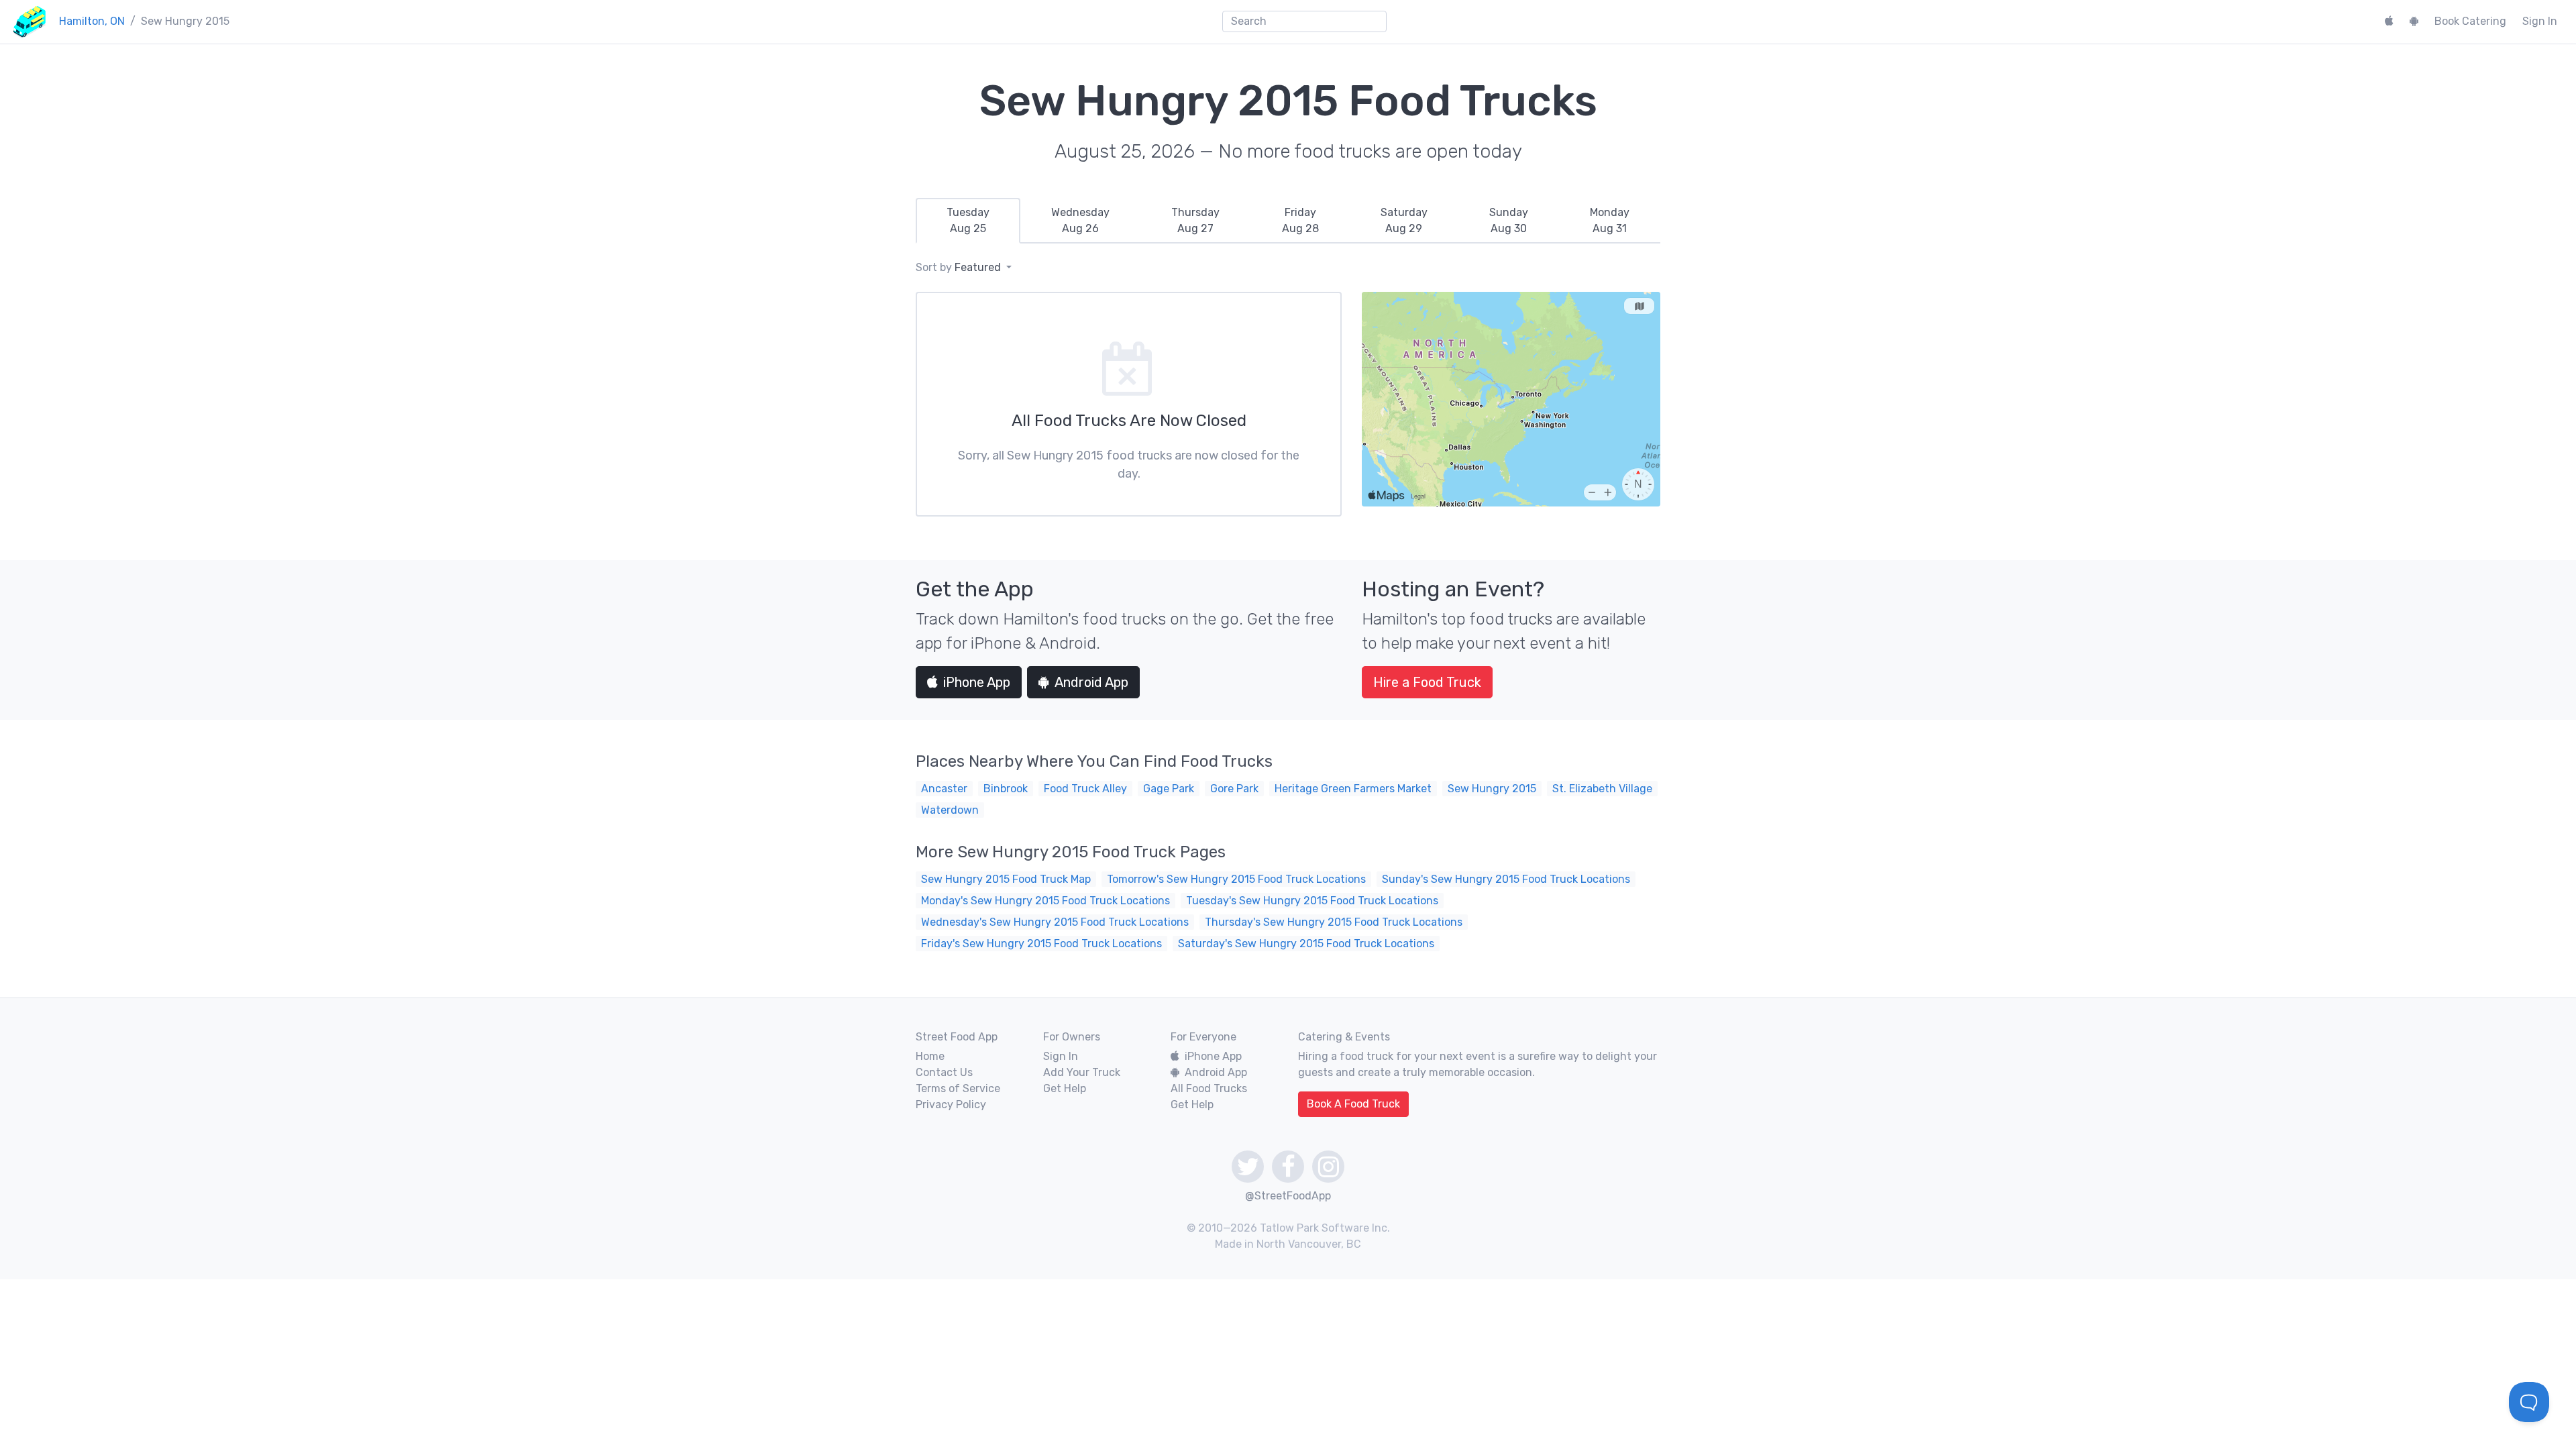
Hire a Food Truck (1427, 682)
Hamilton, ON (92, 21)
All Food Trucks (1209, 1088)
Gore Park (1234, 789)
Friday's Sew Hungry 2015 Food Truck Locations (1041, 944)
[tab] (968, 221)
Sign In (2540, 21)
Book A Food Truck (1353, 1104)
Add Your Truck (1082, 1072)
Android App (1091, 682)
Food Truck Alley (1085, 789)
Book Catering (2470, 21)
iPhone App (977, 682)
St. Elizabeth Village (1602, 789)
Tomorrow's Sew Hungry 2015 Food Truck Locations (1236, 879)
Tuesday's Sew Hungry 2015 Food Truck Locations (1312, 901)
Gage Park (1169, 789)
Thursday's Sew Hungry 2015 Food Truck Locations (1334, 922)
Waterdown (950, 810)
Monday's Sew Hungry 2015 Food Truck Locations (1045, 901)
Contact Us (944, 1072)
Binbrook (1006, 789)
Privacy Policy (951, 1105)
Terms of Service (958, 1088)
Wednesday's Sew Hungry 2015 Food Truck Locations (1055, 922)
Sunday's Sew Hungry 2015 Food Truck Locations (1506, 879)
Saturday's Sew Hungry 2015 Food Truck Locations (1306, 944)
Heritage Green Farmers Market (1353, 789)
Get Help (1065, 1088)
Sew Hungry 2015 (1492, 789)
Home (930, 1056)
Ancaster (944, 789)
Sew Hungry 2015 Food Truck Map (1006, 879)
